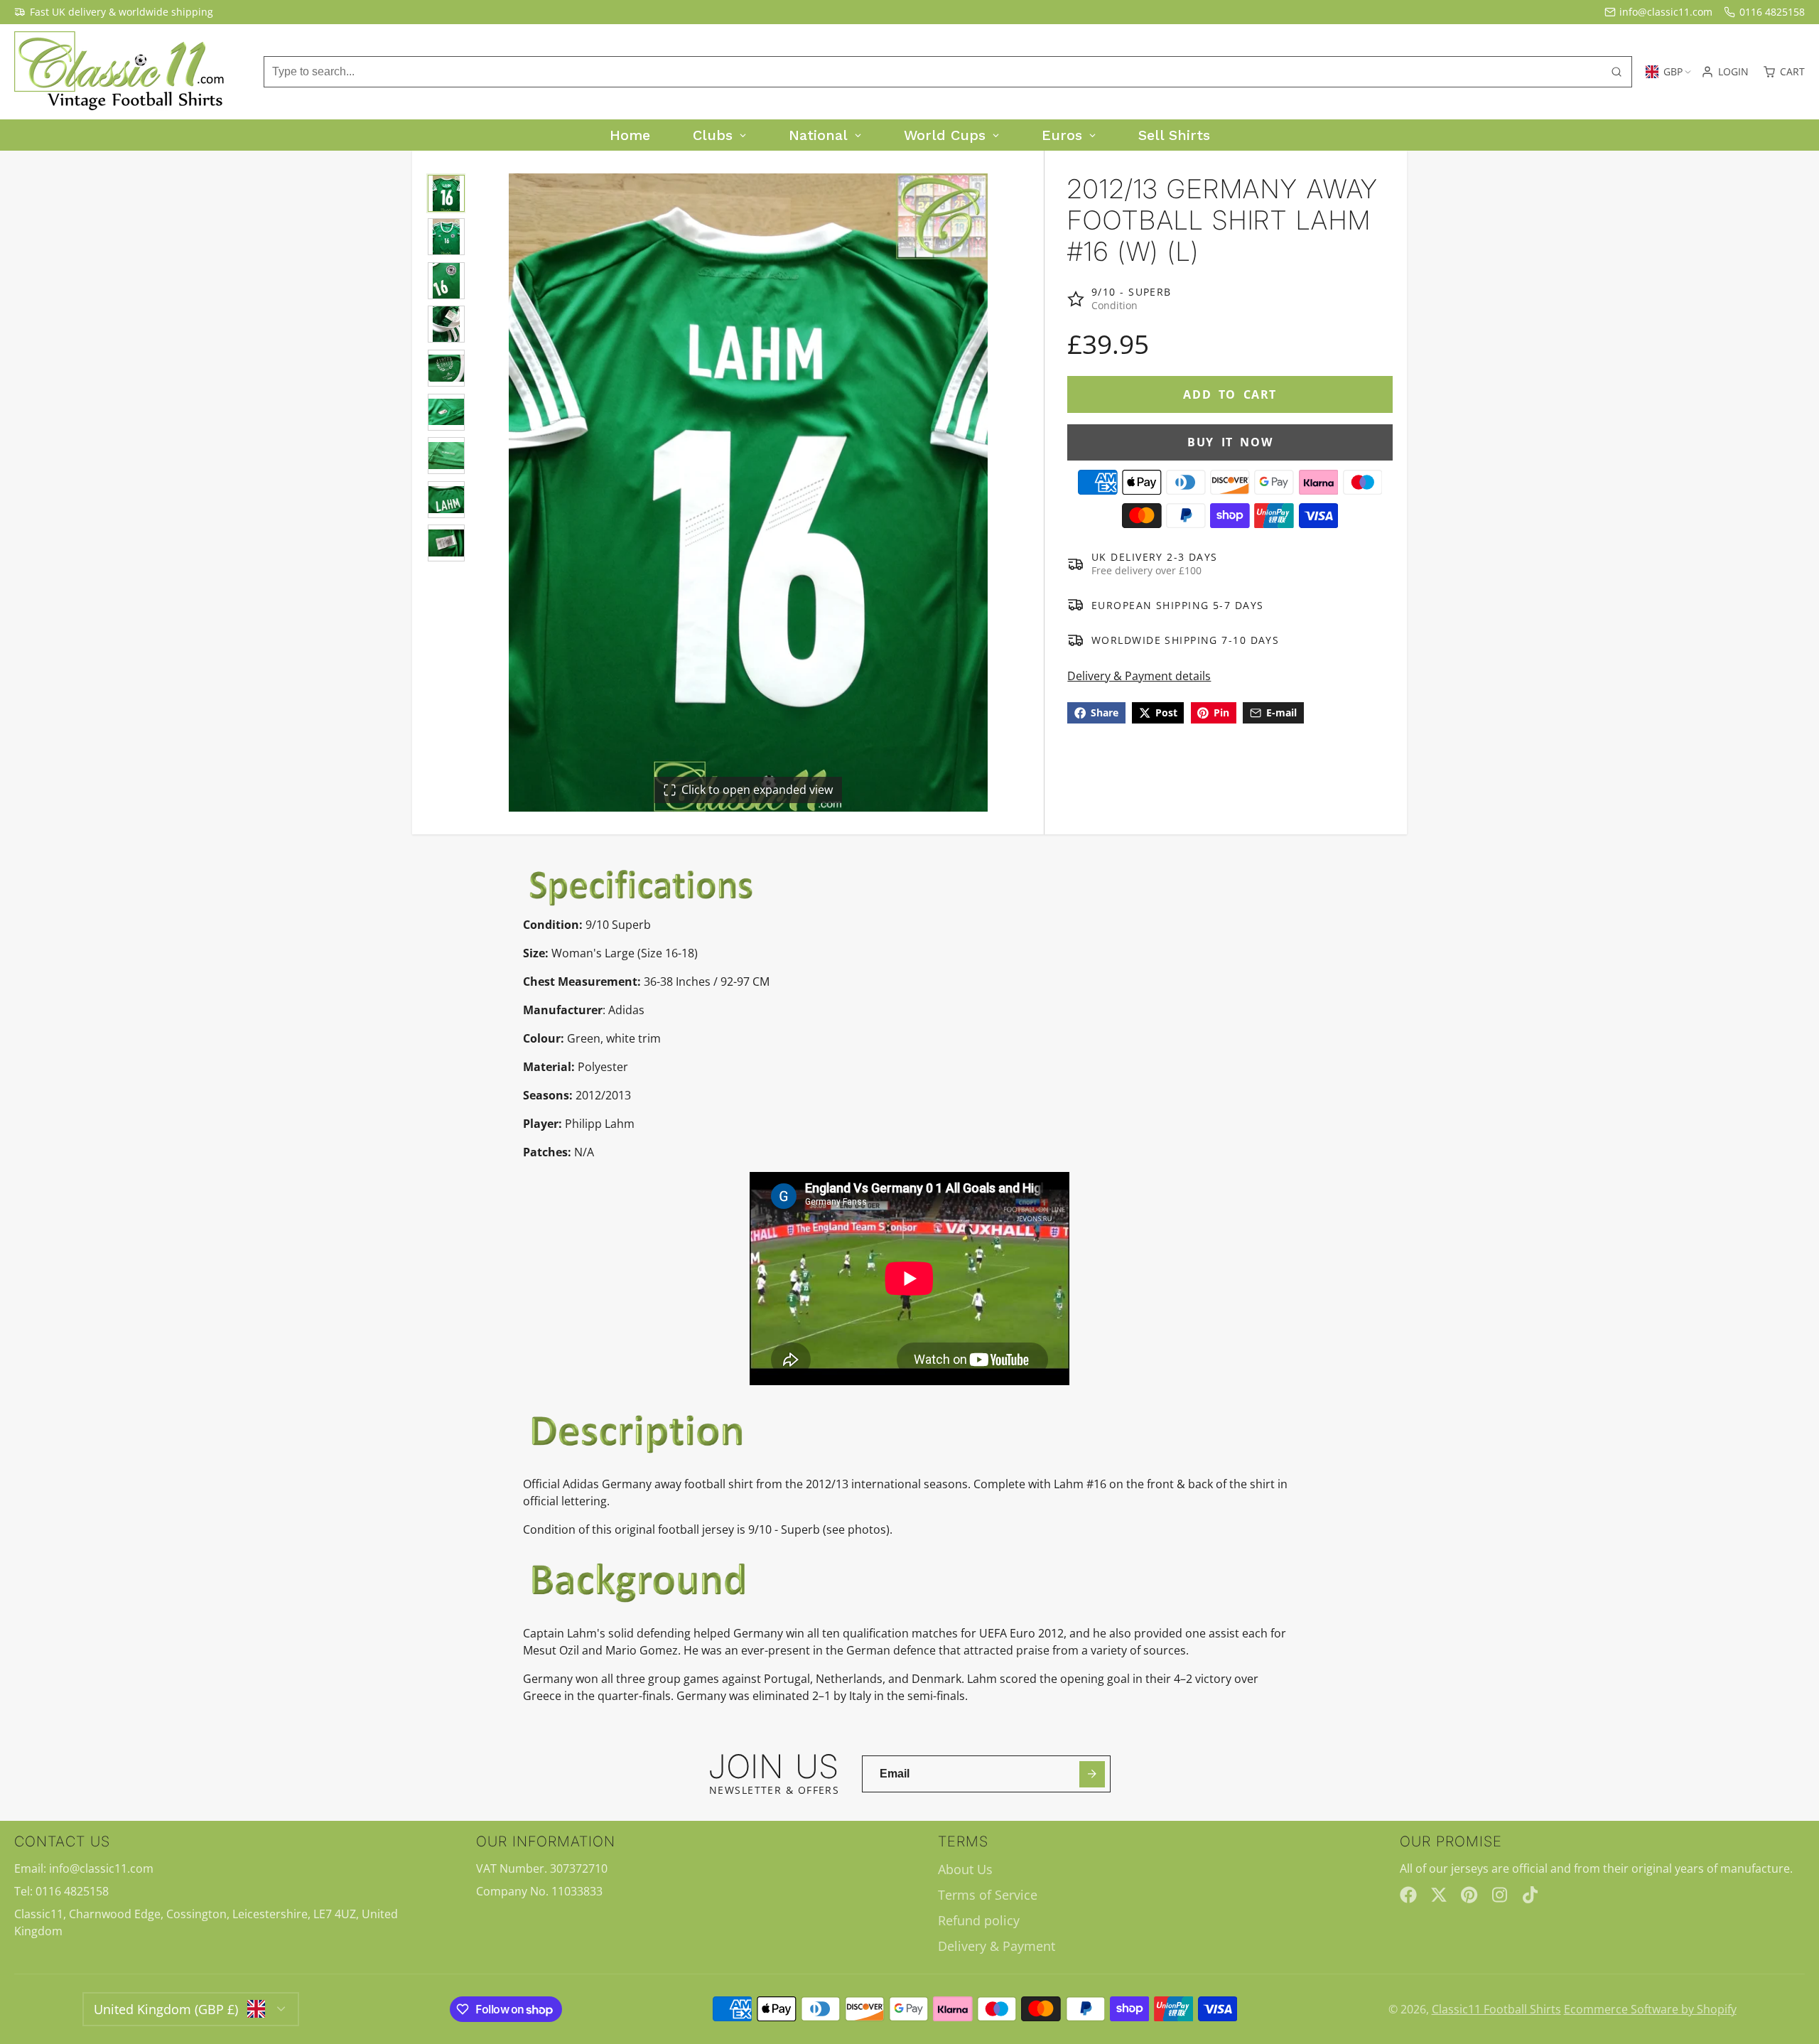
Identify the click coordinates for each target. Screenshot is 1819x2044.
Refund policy (979, 1920)
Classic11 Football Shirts (1496, 2009)
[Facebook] (1408, 1895)
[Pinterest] (1469, 1895)
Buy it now (1230, 442)
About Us (965, 1869)
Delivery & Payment (997, 1946)
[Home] (121, 72)
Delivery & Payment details (1139, 676)
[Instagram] (1501, 1895)
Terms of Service (988, 1895)
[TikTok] (1531, 1895)
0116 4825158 (1772, 12)
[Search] (1616, 72)
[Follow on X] (1439, 1895)
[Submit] (1092, 1774)
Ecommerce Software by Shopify (1650, 2009)
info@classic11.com (1666, 12)
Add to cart (1230, 394)
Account (1725, 72)
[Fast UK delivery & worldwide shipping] (114, 12)
